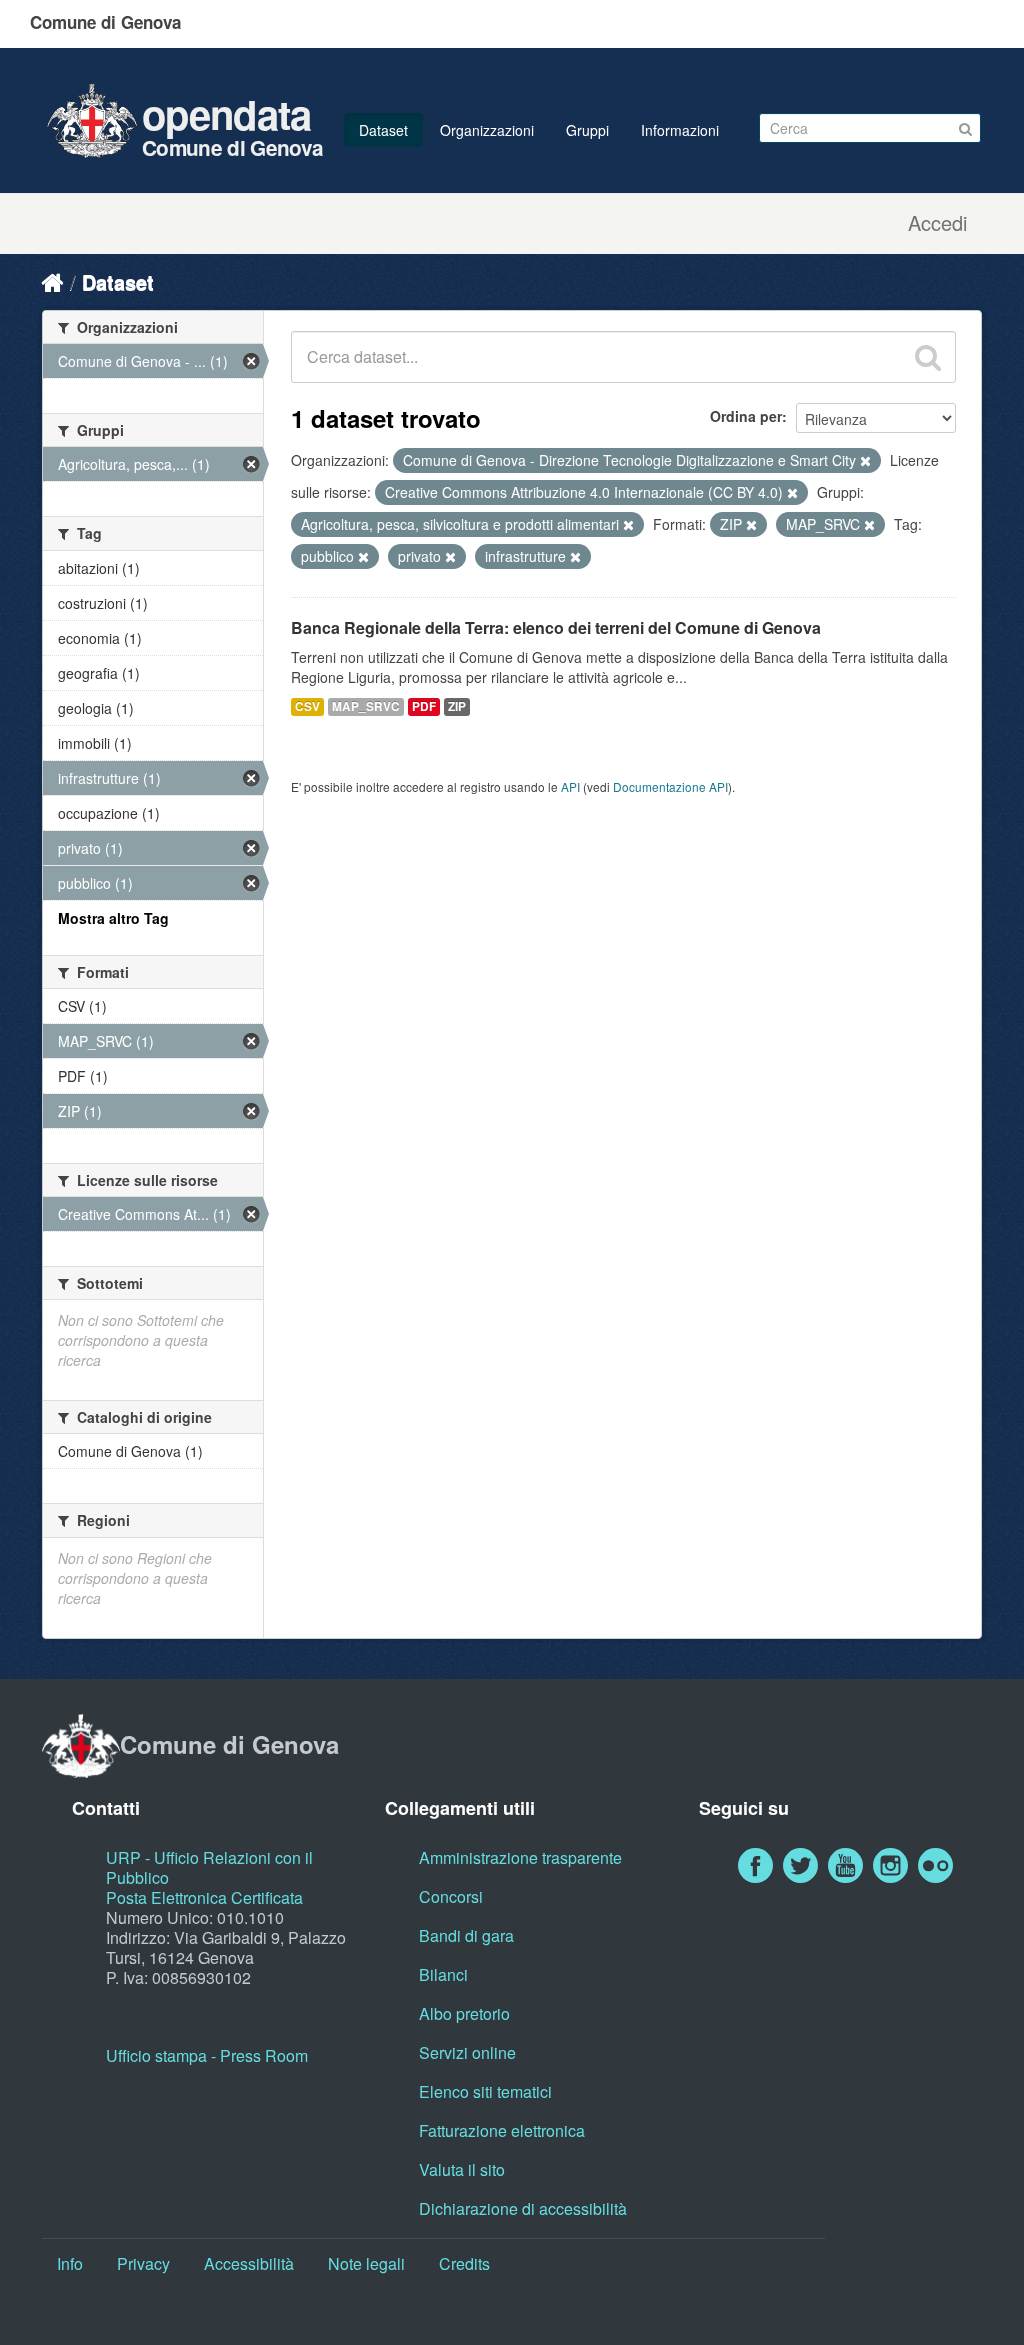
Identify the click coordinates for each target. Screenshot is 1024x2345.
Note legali (366, 2263)
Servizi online (467, 2052)
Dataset (383, 130)
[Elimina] (865, 461)
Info (70, 2263)
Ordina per (746, 416)
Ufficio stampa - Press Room (207, 2055)
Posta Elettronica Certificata (204, 1897)
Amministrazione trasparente (520, 1857)
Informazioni (680, 130)
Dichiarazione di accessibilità (523, 2208)
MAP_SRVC (366, 706)
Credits (464, 2263)
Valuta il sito (462, 2169)
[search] (928, 357)
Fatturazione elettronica (502, 2130)
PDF (424, 706)
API (570, 786)
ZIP (457, 706)
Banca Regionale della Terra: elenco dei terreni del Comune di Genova (556, 627)
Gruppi (587, 130)
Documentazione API (670, 786)
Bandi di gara (466, 1935)
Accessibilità (249, 2263)
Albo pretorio (464, 2013)
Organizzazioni (487, 130)
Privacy (143, 2263)
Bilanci (443, 1974)
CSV (307, 706)
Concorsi (451, 1896)
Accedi (937, 223)
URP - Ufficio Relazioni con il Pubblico (209, 1867)
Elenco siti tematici (485, 2091)
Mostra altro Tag (113, 918)
